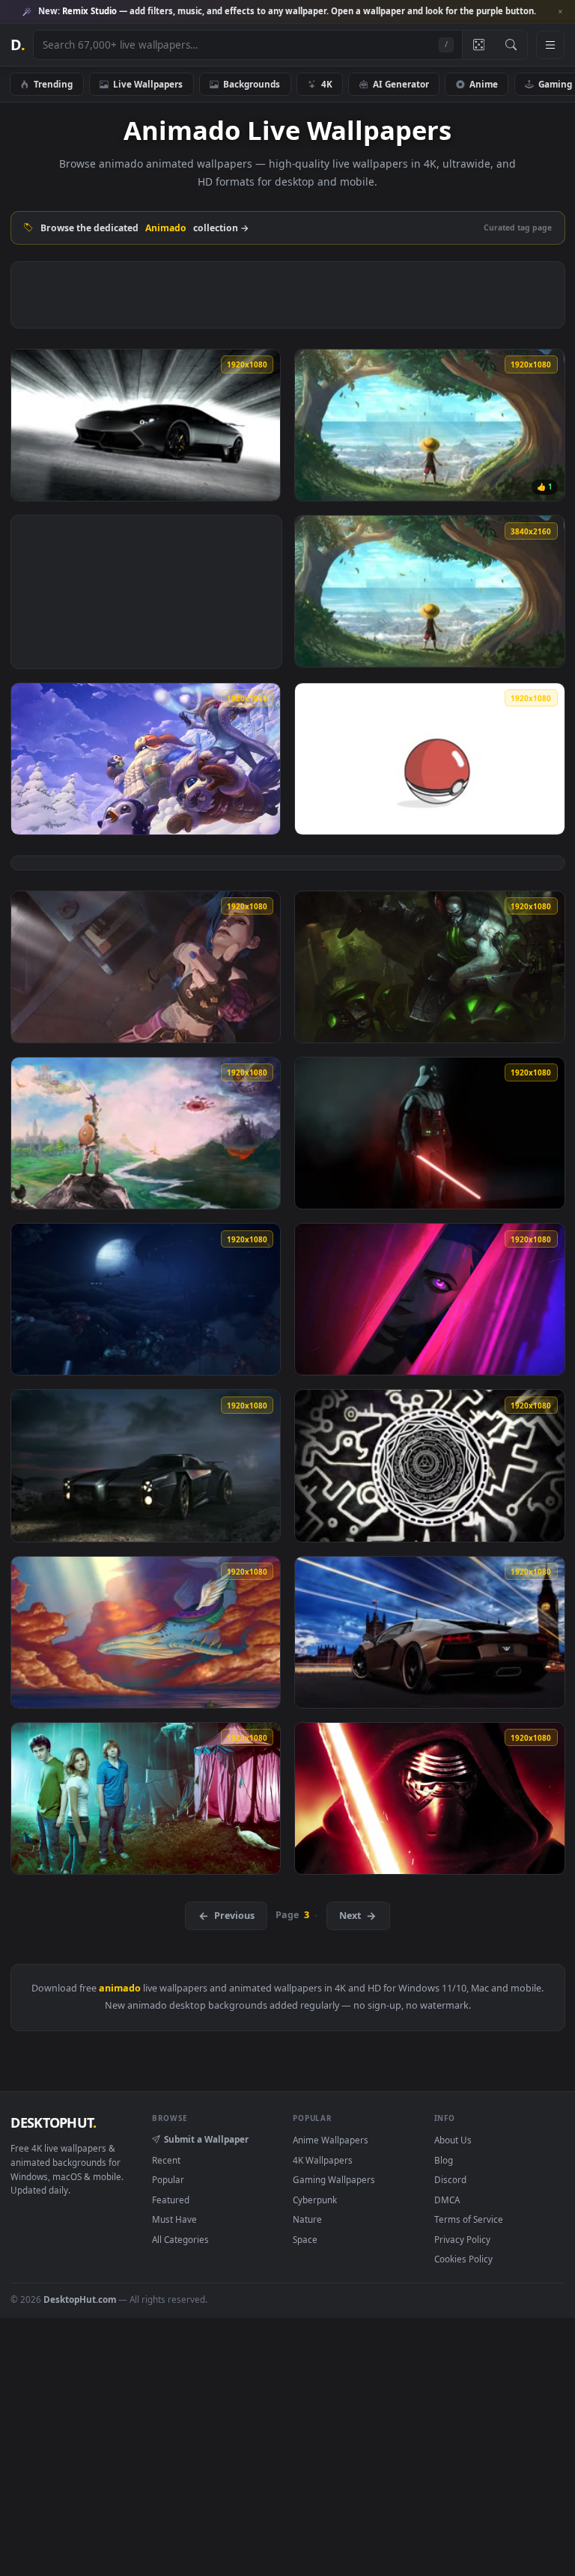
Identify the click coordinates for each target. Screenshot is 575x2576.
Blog (444, 2160)
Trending (53, 84)
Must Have (174, 2219)
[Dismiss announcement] (560, 12)
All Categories (180, 2239)
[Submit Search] (511, 45)
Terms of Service (469, 2219)
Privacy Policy (462, 2239)
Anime (484, 84)
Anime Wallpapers (331, 2140)
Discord (450, 2179)
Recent (166, 2160)
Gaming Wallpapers (334, 2179)
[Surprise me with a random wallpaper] (478, 45)
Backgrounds (252, 84)
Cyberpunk (315, 2200)
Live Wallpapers (148, 84)
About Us (453, 2140)
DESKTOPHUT (53, 2122)
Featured (171, 2200)
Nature (307, 2219)
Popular (168, 2179)
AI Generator (401, 84)
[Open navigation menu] (550, 45)
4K (327, 84)
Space (305, 2239)
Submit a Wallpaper (206, 2139)
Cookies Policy (463, 2259)
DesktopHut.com (80, 2299)
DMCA (447, 2200)
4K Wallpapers (323, 2160)
